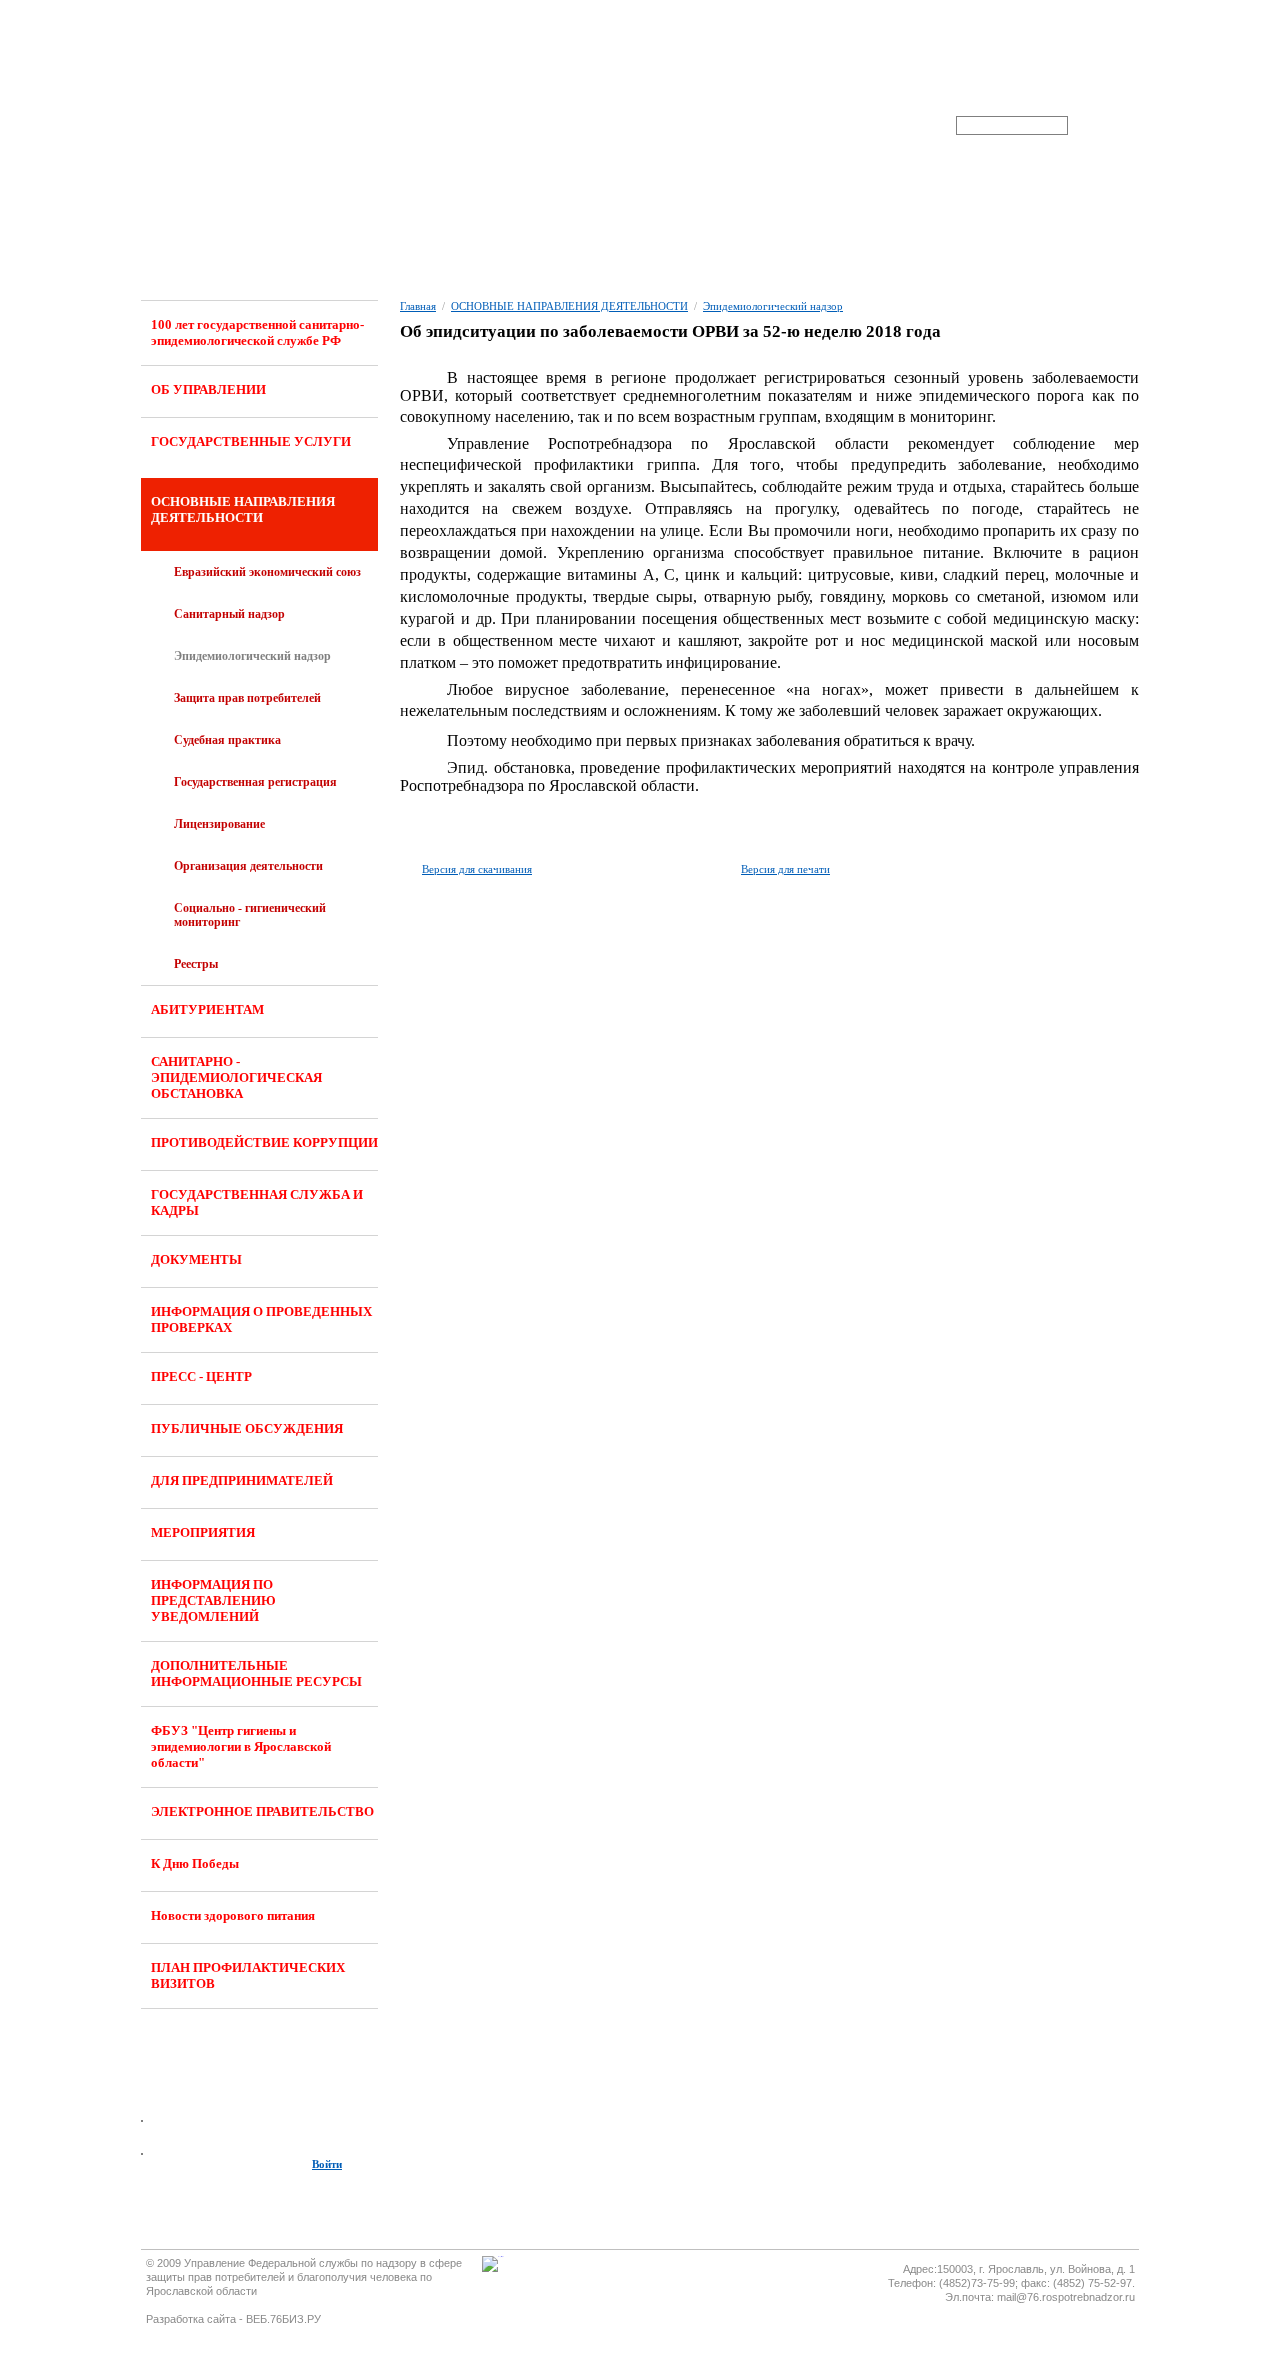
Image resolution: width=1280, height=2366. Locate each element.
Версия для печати (785, 869)
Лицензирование (219, 824)
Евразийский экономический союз (267, 572)
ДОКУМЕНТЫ (196, 1259)
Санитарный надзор (229, 614)
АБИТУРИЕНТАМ (207, 1009)
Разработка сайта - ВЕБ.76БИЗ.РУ (233, 2319)
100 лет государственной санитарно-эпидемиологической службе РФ (257, 332)
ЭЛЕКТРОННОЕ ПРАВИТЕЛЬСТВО (262, 1811)
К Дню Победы (195, 1863)
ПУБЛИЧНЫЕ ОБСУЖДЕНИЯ (247, 1428)
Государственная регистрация (255, 782)
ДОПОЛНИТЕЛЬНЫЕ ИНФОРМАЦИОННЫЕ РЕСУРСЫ (256, 1673)
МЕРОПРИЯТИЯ (203, 1532)
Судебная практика (227, 740)
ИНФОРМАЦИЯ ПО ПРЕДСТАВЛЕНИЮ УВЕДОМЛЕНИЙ (213, 1600)
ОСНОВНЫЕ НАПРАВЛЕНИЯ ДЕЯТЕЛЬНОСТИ (243, 509)
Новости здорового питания (233, 1915)
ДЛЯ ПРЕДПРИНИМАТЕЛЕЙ (242, 1480)
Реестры (196, 964)
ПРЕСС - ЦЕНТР (201, 1376)
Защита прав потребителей (247, 698)
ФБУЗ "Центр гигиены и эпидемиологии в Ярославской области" (241, 1746)
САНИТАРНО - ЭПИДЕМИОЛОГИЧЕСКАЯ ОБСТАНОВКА (236, 1077)
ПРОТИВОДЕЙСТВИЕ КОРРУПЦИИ (264, 1142)
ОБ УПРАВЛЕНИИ (208, 389)
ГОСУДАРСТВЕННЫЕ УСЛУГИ (251, 441)
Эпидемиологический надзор (252, 656)
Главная (418, 306)
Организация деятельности (248, 866)
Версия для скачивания (477, 869)
